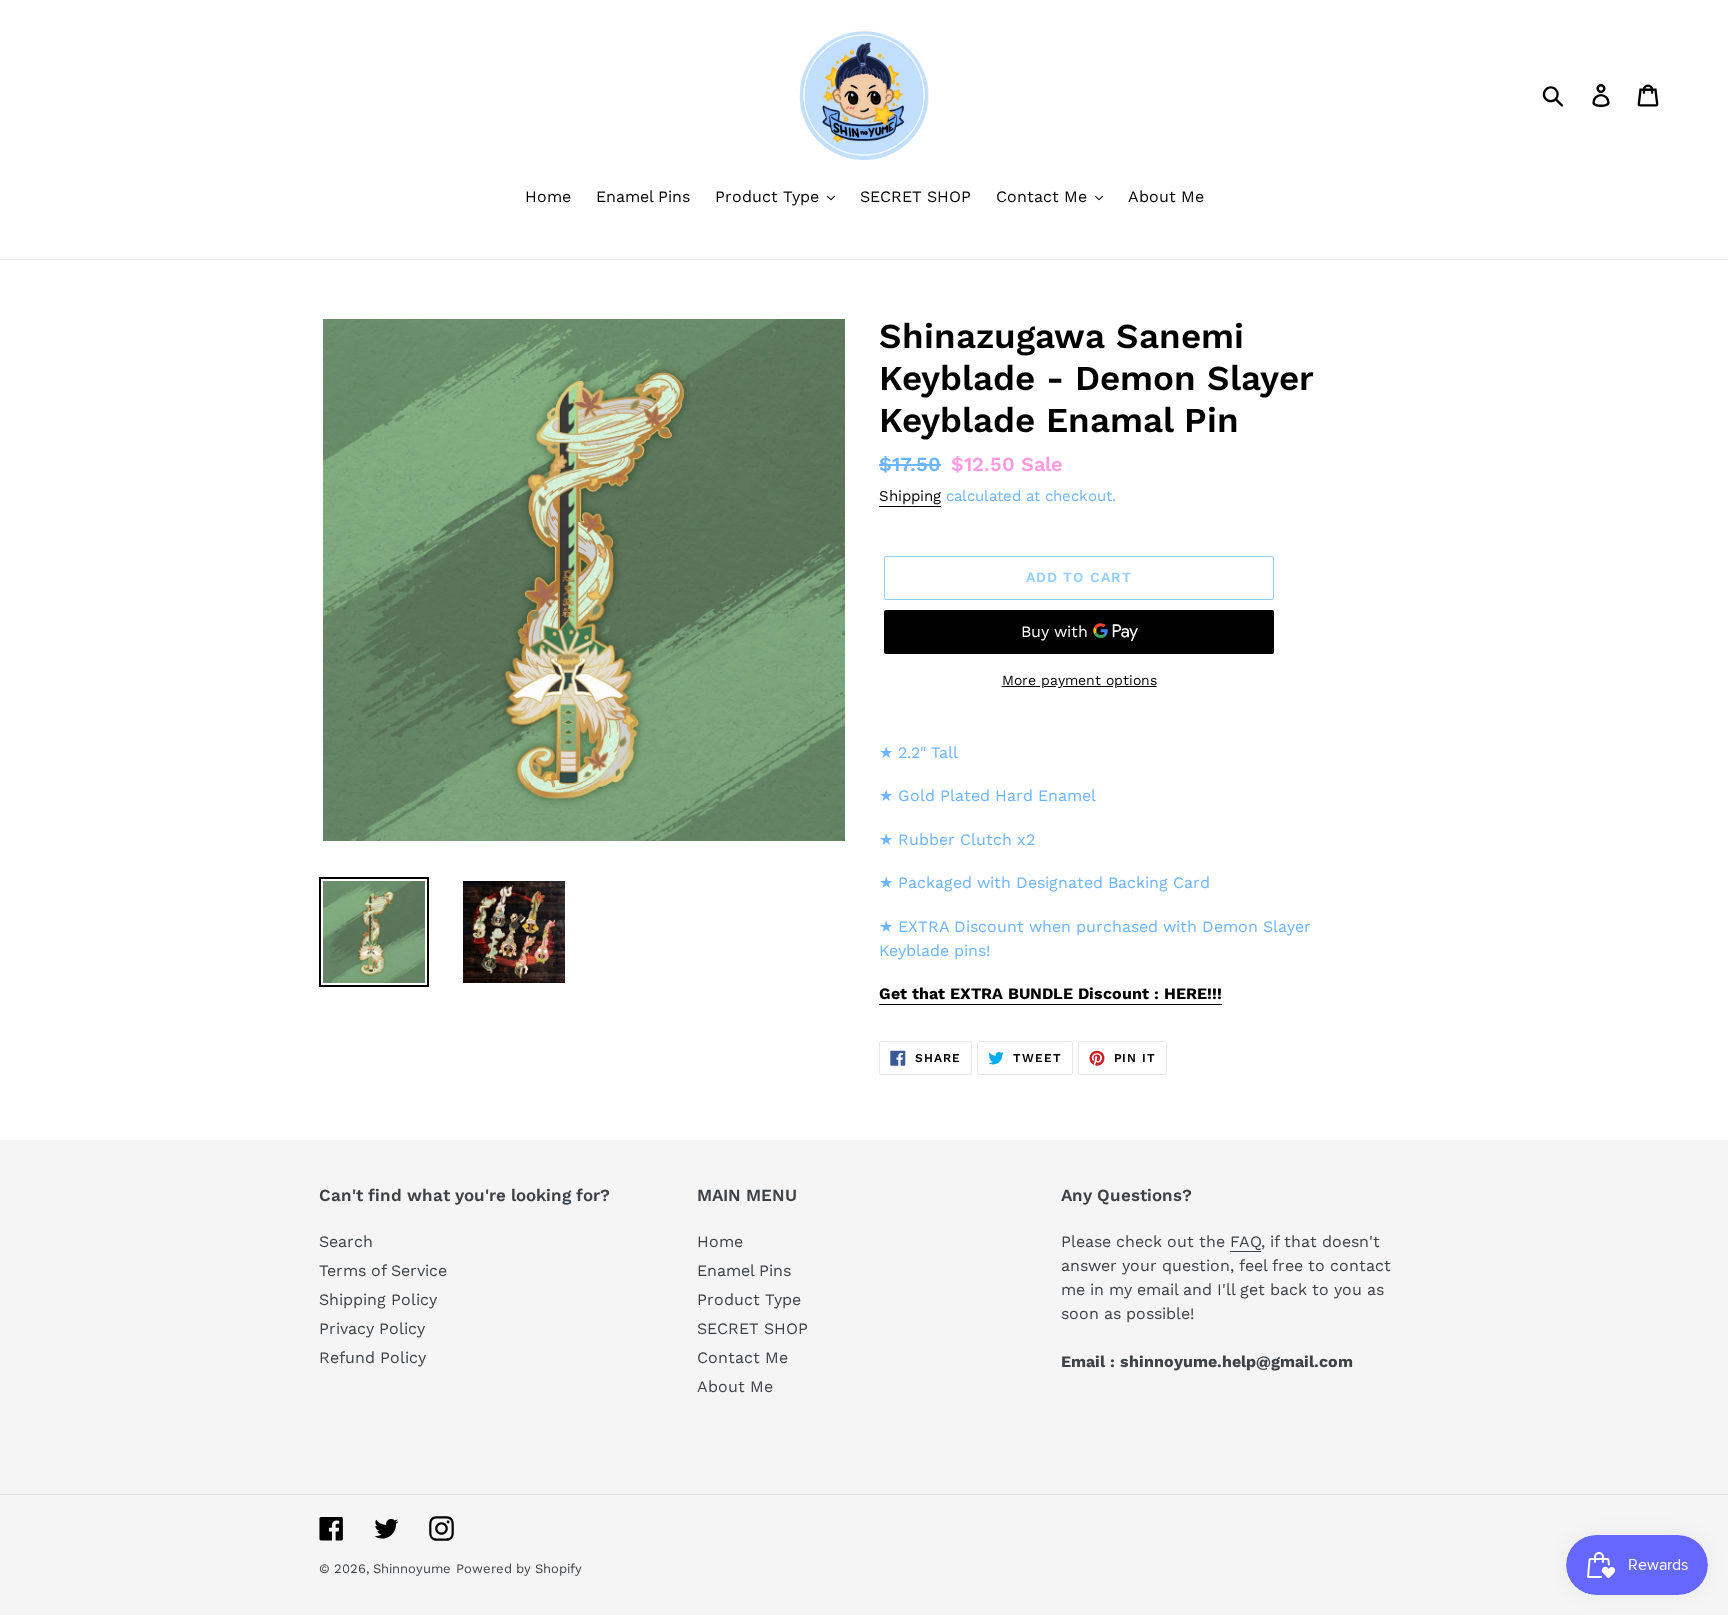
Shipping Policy (378, 1299)
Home (720, 1241)
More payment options (1079, 680)
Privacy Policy (372, 1328)
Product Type (749, 1299)
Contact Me (742, 1357)
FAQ (1245, 1241)
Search (346, 1241)
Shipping (910, 496)
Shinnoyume (412, 1568)
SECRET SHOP (752, 1328)
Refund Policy (372, 1357)
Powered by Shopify (519, 1568)
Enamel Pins (744, 1270)
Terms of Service (383, 1270)
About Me (735, 1386)
